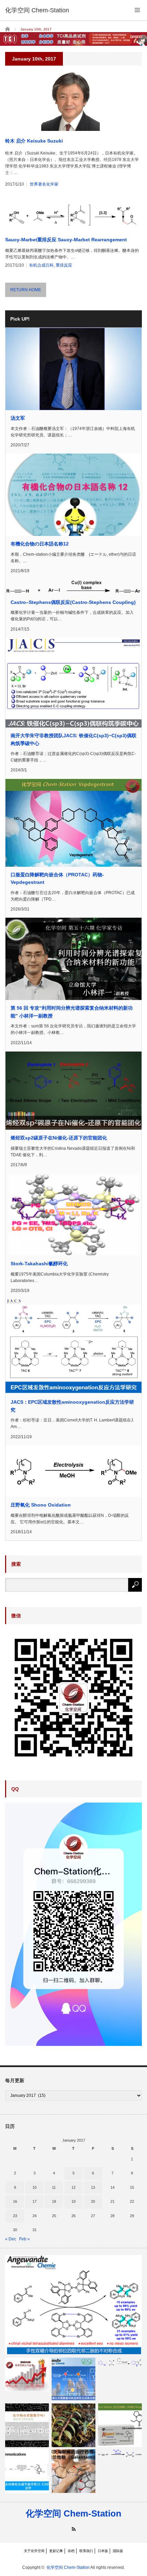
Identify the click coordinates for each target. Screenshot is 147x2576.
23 (15, 2216)
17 (35, 2201)
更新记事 (56, 2551)
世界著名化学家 (44, 184)
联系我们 (86, 2551)
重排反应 (64, 265)
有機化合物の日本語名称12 (40, 544)
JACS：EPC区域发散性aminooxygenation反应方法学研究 (72, 1406)
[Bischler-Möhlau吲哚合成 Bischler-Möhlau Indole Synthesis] (120, 2362)
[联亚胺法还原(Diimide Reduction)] (120, 2453)
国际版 (118, 2551)
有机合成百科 (41, 265)
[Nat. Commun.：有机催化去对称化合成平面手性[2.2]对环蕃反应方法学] (27, 2471)
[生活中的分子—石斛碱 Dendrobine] (73, 2425)
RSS (74, 2529)
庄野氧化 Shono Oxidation (41, 1505)
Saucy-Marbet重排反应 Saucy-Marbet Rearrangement (66, 240)
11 (54, 2187)
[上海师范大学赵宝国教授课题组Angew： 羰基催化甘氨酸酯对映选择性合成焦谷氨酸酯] (73, 2379)
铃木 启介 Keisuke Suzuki (34, 141)
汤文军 (18, 418)
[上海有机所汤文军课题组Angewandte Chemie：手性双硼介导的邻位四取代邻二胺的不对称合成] (73, 2305)
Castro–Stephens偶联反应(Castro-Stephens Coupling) (73, 602)
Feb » (24, 2239)
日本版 (103, 2551)
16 (15, 2201)
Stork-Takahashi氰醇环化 (39, 1264)
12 (73, 2187)
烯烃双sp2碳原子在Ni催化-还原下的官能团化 (59, 1138)
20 (93, 2201)
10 (35, 2187)
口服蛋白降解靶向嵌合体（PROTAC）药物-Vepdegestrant (57, 878)
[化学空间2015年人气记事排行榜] (27, 2374)
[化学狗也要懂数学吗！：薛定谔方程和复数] (27, 2425)
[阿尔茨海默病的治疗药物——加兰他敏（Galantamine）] (73, 2471)
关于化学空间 (34, 2551)
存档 (71, 2551)
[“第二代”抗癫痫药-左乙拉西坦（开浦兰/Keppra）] (120, 2425)
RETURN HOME (26, 290)
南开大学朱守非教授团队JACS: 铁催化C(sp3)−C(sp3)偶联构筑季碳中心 (73, 739)
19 (73, 2201)
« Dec (11, 2239)
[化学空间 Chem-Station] (37, 10)
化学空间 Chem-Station (73, 2513)
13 (93, 2187)
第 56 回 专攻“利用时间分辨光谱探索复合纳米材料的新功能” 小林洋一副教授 (72, 1012)
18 (54, 2201)
